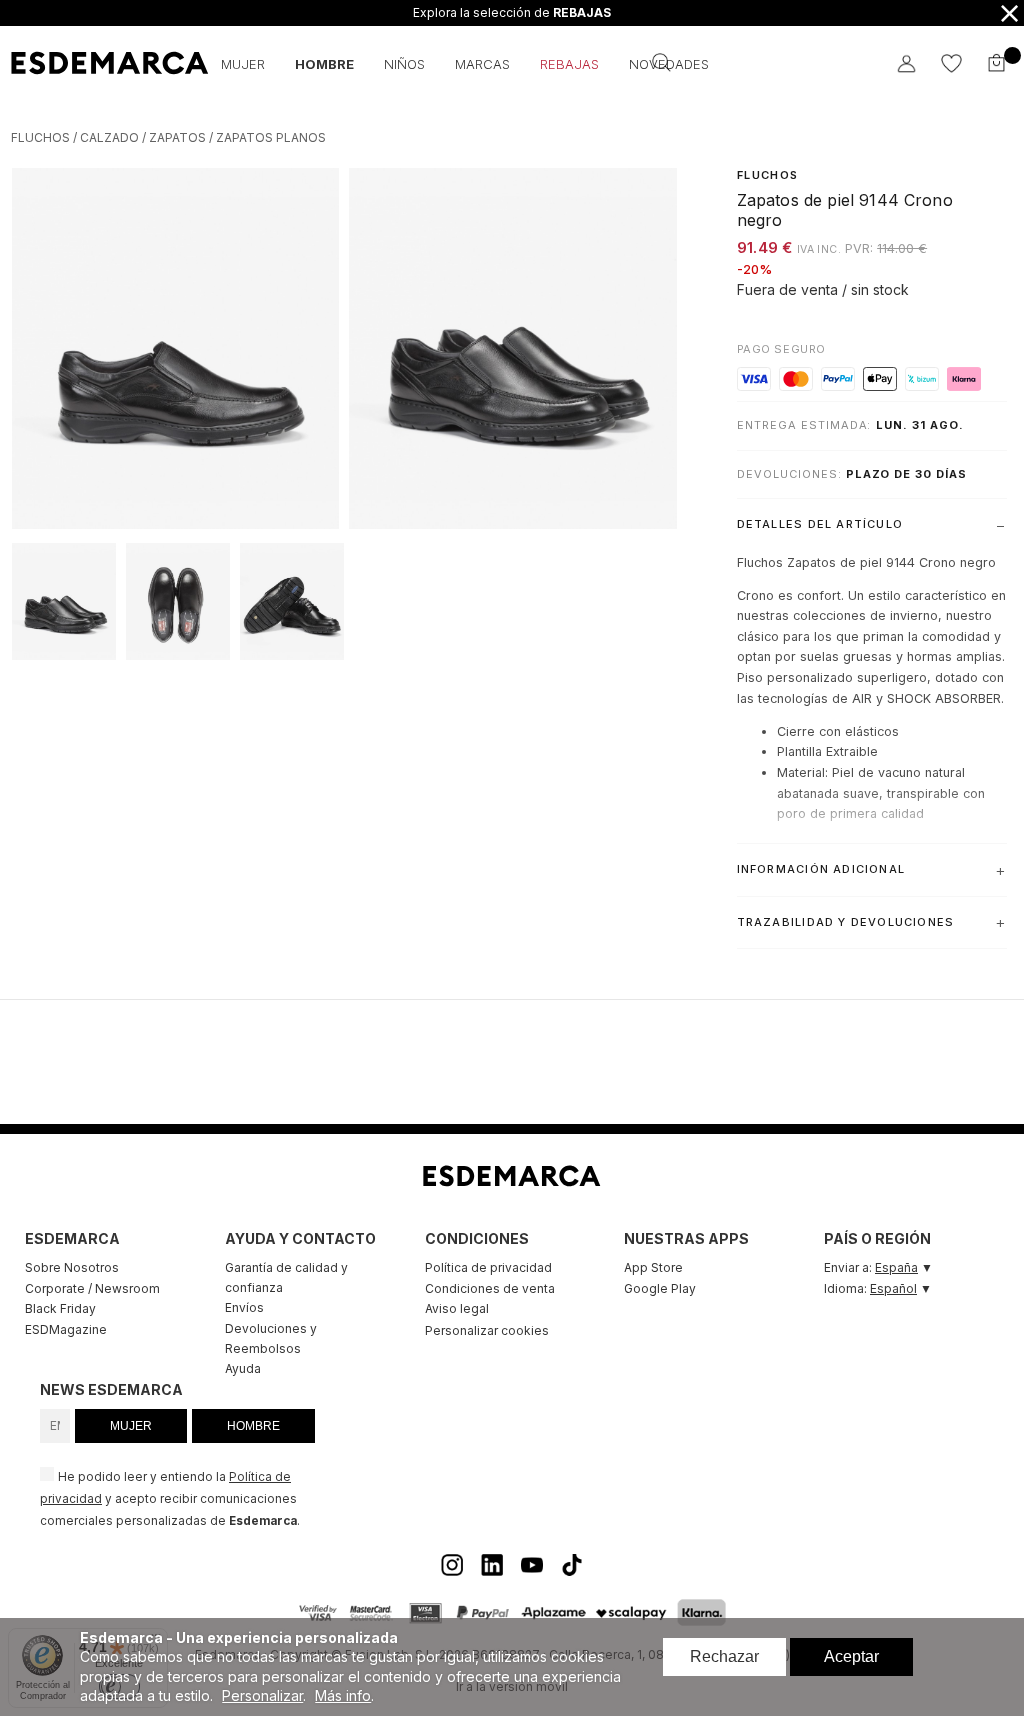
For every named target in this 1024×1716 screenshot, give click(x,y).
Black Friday (60, 1308)
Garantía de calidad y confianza (286, 1277)
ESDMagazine (66, 1329)
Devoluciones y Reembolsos (271, 1338)
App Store (653, 1267)
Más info (343, 1695)
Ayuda (243, 1368)
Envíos (244, 1307)
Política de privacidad (488, 1267)
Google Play (660, 1288)
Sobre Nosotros (72, 1267)
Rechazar (724, 1656)
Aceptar (851, 1656)
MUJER (131, 1426)
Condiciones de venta (490, 1288)
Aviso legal (457, 1308)
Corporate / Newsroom (92, 1288)
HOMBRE (253, 1426)
